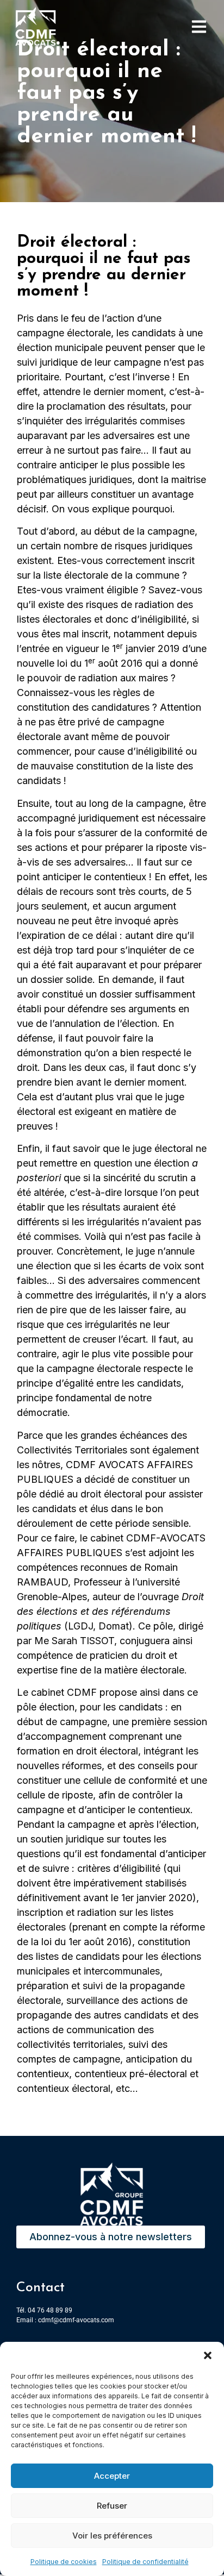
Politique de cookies (64, 2562)
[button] (208, 2355)
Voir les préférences (112, 2536)
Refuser (112, 2506)
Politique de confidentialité (145, 2562)
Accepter (112, 2476)
